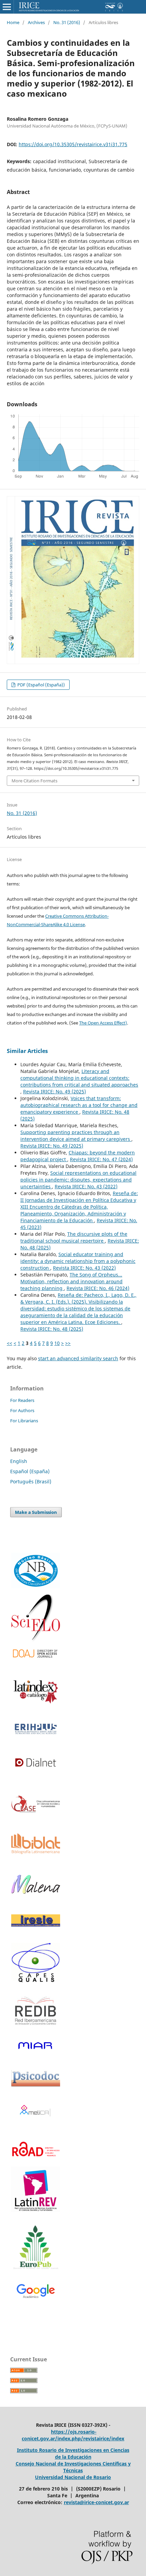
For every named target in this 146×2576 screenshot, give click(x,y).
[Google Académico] (36, 2292)
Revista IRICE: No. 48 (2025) (52, 1329)
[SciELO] (36, 1618)
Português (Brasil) (31, 1481)
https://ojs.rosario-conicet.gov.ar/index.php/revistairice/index (73, 2435)
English (19, 1461)
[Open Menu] (7, 7)
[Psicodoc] (36, 2085)
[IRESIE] (36, 1925)
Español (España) (30, 1471)
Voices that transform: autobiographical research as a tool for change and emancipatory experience (79, 1105)
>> (68, 1343)
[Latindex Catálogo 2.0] (36, 1691)
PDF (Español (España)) (41, 685)
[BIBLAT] (36, 1852)
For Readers (22, 1400)
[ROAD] (36, 2161)
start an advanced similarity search (78, 1358)
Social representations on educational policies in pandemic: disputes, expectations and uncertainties (78, 1180)
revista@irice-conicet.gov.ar (96, 2502)
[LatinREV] (36, 2189)
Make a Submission (36, 1512)
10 (57, 1343)
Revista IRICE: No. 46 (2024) (98, 1288)
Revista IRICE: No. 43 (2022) (86, 1186)
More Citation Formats (34, 781)
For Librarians (24, 1421)
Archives (36, 22)
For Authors (22, 1410)
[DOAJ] (36, 1654)
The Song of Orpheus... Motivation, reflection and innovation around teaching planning (71, 1281)
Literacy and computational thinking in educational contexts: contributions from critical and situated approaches (79, 1078)
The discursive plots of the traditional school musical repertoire (74, 1237)
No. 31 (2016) (67, 22)
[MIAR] (36, 2045)
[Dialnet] (36, 1773)
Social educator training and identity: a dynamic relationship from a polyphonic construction (78, 1261)
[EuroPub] (36, 2248)
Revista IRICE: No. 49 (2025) (54, 1091)
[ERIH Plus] (36, 1729)
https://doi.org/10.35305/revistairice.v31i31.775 (73, 144)
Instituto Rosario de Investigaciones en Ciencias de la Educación (73, 2453)
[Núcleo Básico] (36, 1570)
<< (10, 1343)
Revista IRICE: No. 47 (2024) (101, 1159)
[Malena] (36, 1892)
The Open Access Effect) (103, 1023)
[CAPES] (36, 1981)
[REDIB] (36, 2029)
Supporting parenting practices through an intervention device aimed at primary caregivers (76, 1136)
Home (13, 22)
